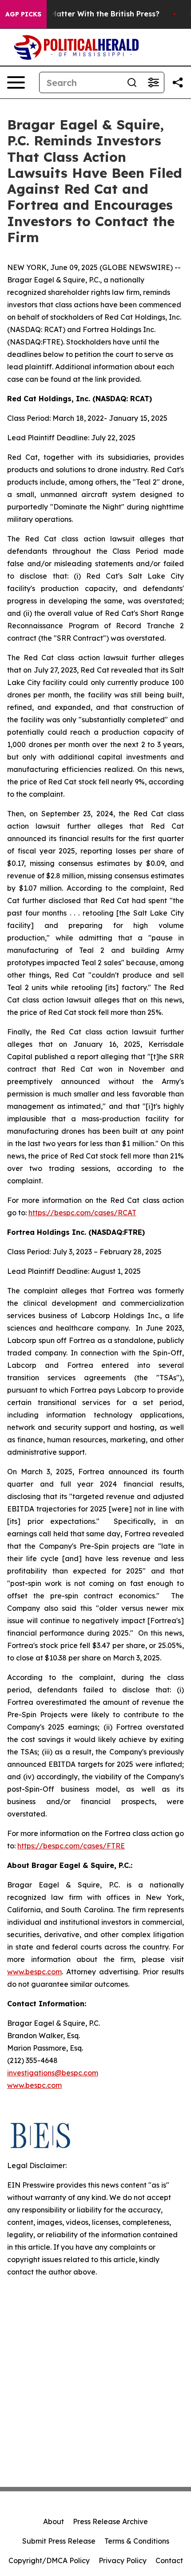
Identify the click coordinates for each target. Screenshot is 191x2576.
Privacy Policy (123, 2560)
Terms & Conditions (137, 2541)
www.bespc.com (34, 2085)
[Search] (132, 82)
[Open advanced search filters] (153, 82)
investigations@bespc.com (53, 2073)
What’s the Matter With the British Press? (84, 14)
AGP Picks (23, 14)
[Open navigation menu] (16, 82)
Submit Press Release (59, 2541)
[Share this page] (178, 82)
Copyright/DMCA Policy (49, 2560)
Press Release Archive (110, 2521)
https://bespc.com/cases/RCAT (82, 1213)
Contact (169, 2560)
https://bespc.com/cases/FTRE (71, 1846)
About (54, 2521)
